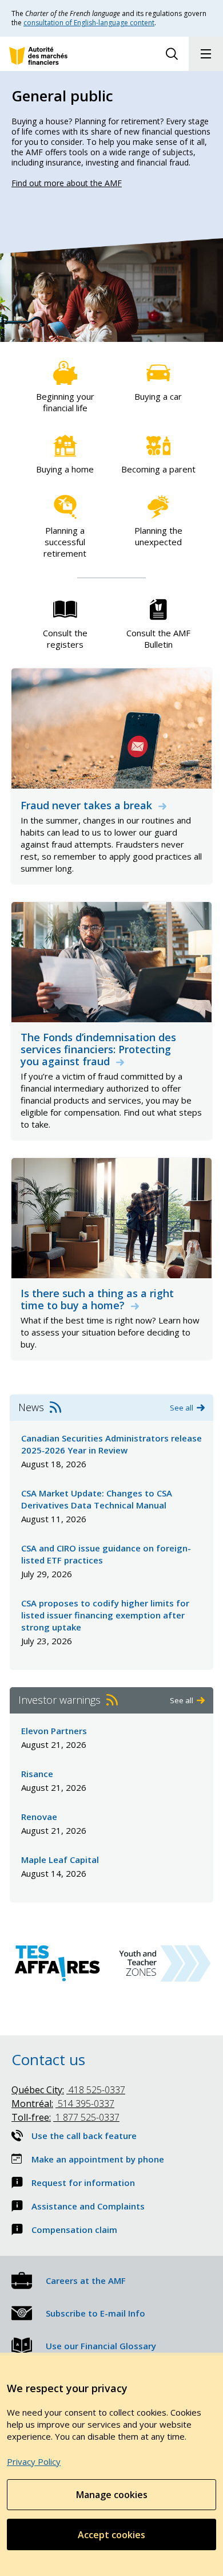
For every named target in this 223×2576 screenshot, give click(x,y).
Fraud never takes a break (88, 806)
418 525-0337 (68, 2090)
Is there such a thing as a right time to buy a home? (97, 1299)
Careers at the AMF (86, 2280)
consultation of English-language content (89, 23)
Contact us (48, 2059)
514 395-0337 (63, 2104)
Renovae (39, 1817)
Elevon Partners (54, 1731)
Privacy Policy (34, 2461)
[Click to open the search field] (172, 54)
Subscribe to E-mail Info (95, 2313)
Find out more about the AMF (67, 183)
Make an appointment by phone (98, 2159)
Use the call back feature (84, 2136)
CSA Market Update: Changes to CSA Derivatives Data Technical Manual (97, 1499)
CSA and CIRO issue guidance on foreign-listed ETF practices (106, 1554)
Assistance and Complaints (88, 2206)
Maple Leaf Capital (60, 1860)
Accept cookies (111, 2535)
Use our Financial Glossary (101, 2346)
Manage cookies (112, 2495)
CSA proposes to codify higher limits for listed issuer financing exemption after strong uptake (105, 1615)
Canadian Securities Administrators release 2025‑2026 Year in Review (111, 1444)
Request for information (83, 2183)
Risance (37, 1774)
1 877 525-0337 (65, 2117)
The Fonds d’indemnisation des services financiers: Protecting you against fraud (98, 1049)
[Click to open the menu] (206, 54)
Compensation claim (74, 2230)
